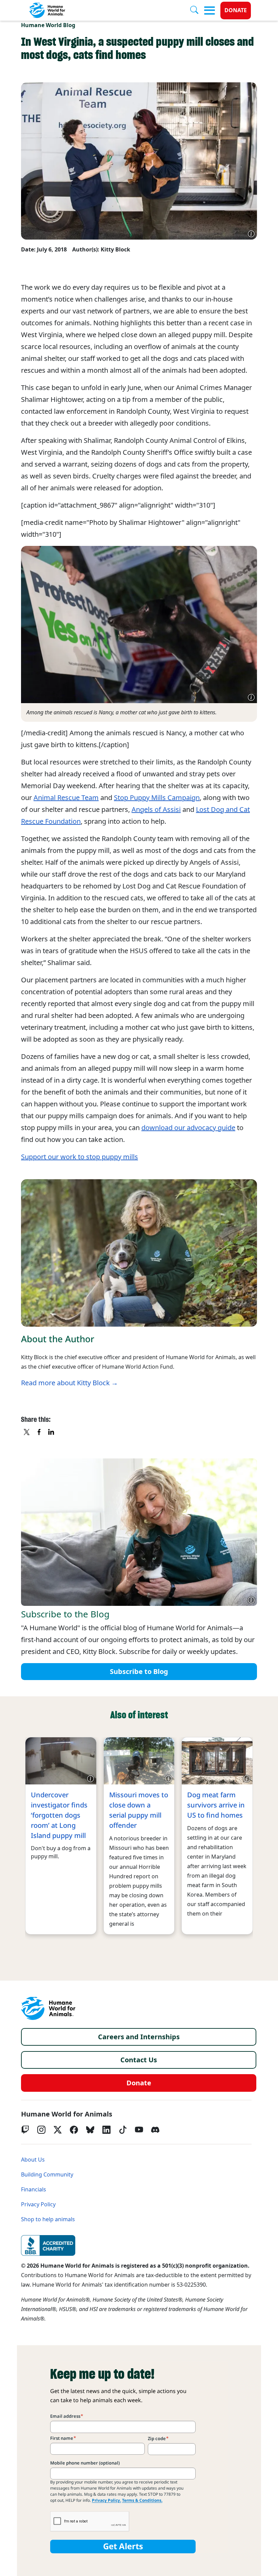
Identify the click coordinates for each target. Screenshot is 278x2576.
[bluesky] (90, 2130)
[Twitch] (25, 2130)
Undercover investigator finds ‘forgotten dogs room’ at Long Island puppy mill (59, 1815)
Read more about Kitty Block (65, 1383)
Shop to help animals (48, 2219)
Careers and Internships (139, 2037)
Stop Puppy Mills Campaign (157, 798)
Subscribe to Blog (139, 1672)
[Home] (48, 2008)
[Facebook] (74, 2130)
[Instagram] (41, 2130)
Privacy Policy (38, 2204)
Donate (236, 10)
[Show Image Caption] (251, 234)
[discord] (155, 2130)
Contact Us (139, 2060)
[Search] (197, 11)
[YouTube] (139, 2130)
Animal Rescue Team (66, 798)
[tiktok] (123, 2130)
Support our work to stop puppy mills (80, 1157)
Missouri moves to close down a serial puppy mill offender (139, 1810)
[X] (27, 1432)
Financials (34, 2190)
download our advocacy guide (188, 1128)
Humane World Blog (48, 25)
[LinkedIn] (106, 2130)
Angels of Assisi (156, 810)
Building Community (47, 2175)
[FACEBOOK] (39, 1432)
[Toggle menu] (210, 11)
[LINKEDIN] (52, 1432)
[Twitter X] (58, 2130)
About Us (33, 2160)
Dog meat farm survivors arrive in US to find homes (216, 1805)
